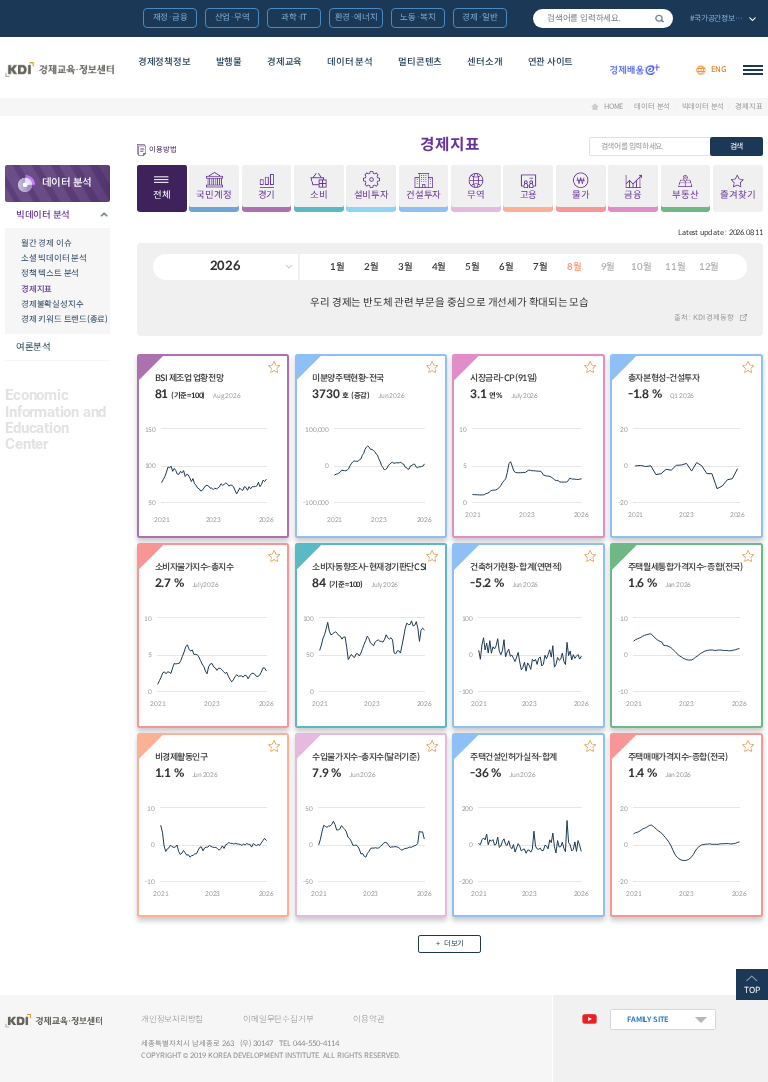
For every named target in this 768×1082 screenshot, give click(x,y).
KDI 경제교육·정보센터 (59, 70)
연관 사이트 (551, 62)
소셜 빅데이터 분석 (54, 258)
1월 (337, 267)
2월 (371, 267)
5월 (472, 267)
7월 (540, 267)
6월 (506, 267)
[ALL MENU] (753, 70)
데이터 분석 (350, 62)
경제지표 (748, 106)
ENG (719, 69)
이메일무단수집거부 (278, 1019)
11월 (675, 267)
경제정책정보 (164, 62)
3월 (405, 267)
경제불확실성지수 (52, 304)
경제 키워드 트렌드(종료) (64, 319)
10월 (641, 267)
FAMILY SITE (648, 1019)
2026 (225, 266)
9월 (608, 267)
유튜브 (589, 1019)
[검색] (603, 18)
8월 (574, 267)
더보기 (454, 943)
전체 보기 (722, 19)
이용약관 (368, 1019)
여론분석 (33, 347)
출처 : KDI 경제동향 (704, 317)
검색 (660, 18)
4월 (439, 267)
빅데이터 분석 (703, 106)
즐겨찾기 (274, 366)
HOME (613, 106)
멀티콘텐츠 (420, 62)
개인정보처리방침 (172, 1019)
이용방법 (162, 149)
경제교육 (284, 62)
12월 (709, 267)
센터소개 (484, 62)
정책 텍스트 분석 (50, 273)
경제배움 (635, 70)
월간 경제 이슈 (46, 243)
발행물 (229, 62)
